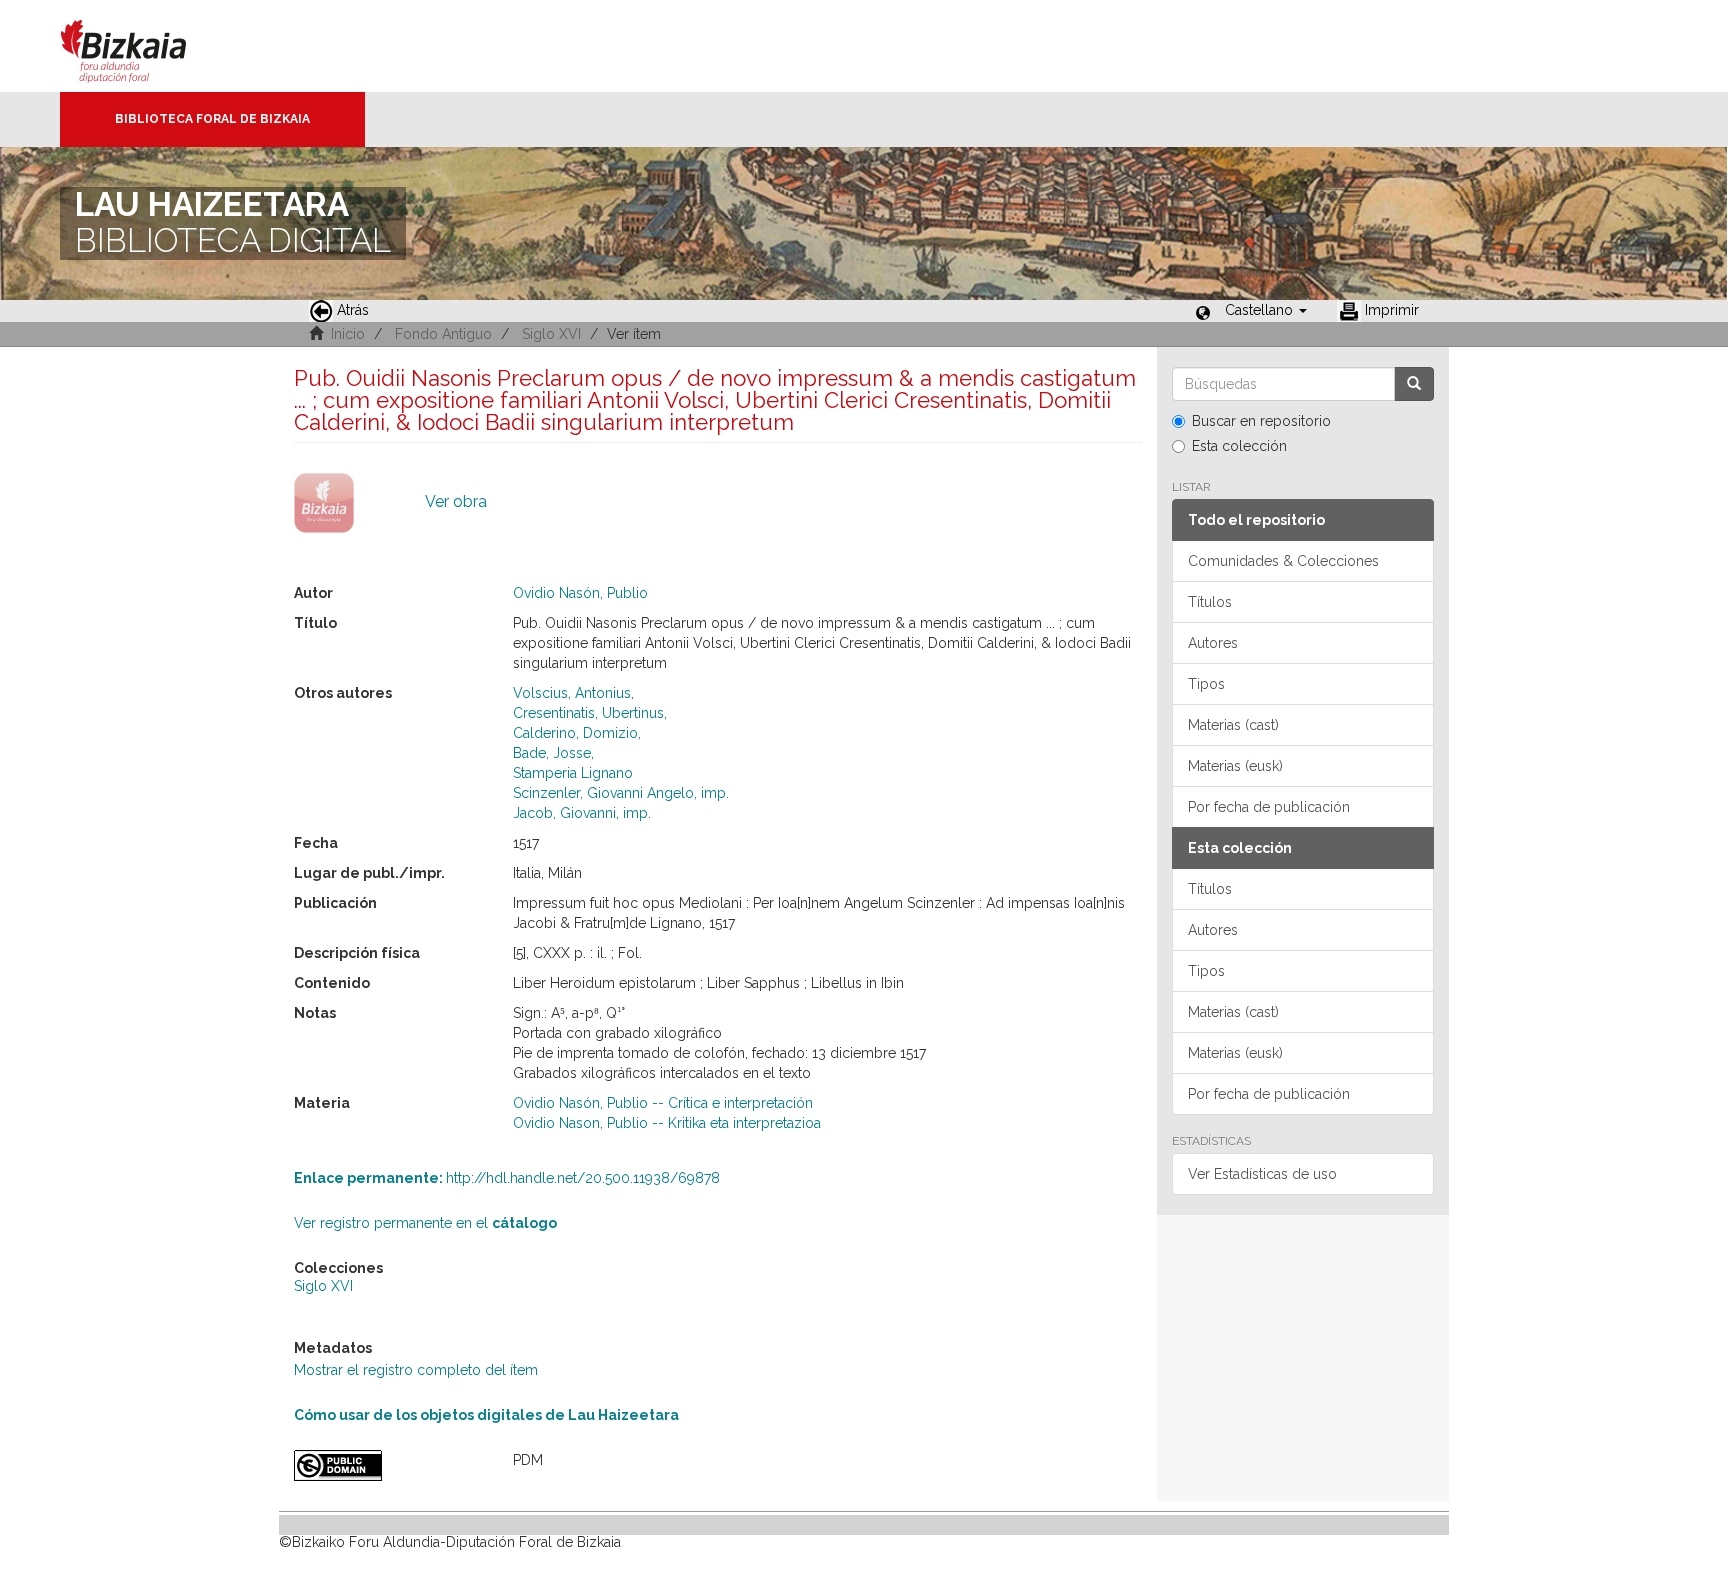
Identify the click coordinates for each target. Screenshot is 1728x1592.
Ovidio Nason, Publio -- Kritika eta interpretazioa (667, 1123)
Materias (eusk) (1235, 766)
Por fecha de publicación (1269, 807)
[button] (1266, 310)
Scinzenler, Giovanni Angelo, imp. (621, 793)
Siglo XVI (551, 334)
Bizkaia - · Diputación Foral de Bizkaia (144, 46)
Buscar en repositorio (1261, 421)
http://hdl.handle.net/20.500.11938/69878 (507, 1178)
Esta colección (1239, 446)
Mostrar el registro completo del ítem (416, 1370)
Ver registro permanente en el (425, 1223)
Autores (1213, 643)
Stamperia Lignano (573, 773)
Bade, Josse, (553, 753)
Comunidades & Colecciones (1283, 561)
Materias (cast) (1233, 725)
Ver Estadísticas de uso (1262, 1174)
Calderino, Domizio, (577, 733)
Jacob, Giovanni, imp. (582, 813)
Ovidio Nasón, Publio (580, 593)
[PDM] (388, 1465)
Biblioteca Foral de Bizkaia (212, 119)
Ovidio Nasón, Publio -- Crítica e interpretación (663, 1103)
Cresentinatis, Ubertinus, (590, 713)
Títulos (1210, 602)
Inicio (348, 334)
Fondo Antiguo (443, 334)
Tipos (1206, 684)
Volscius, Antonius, (573, 693)
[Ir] (1414, 384)
